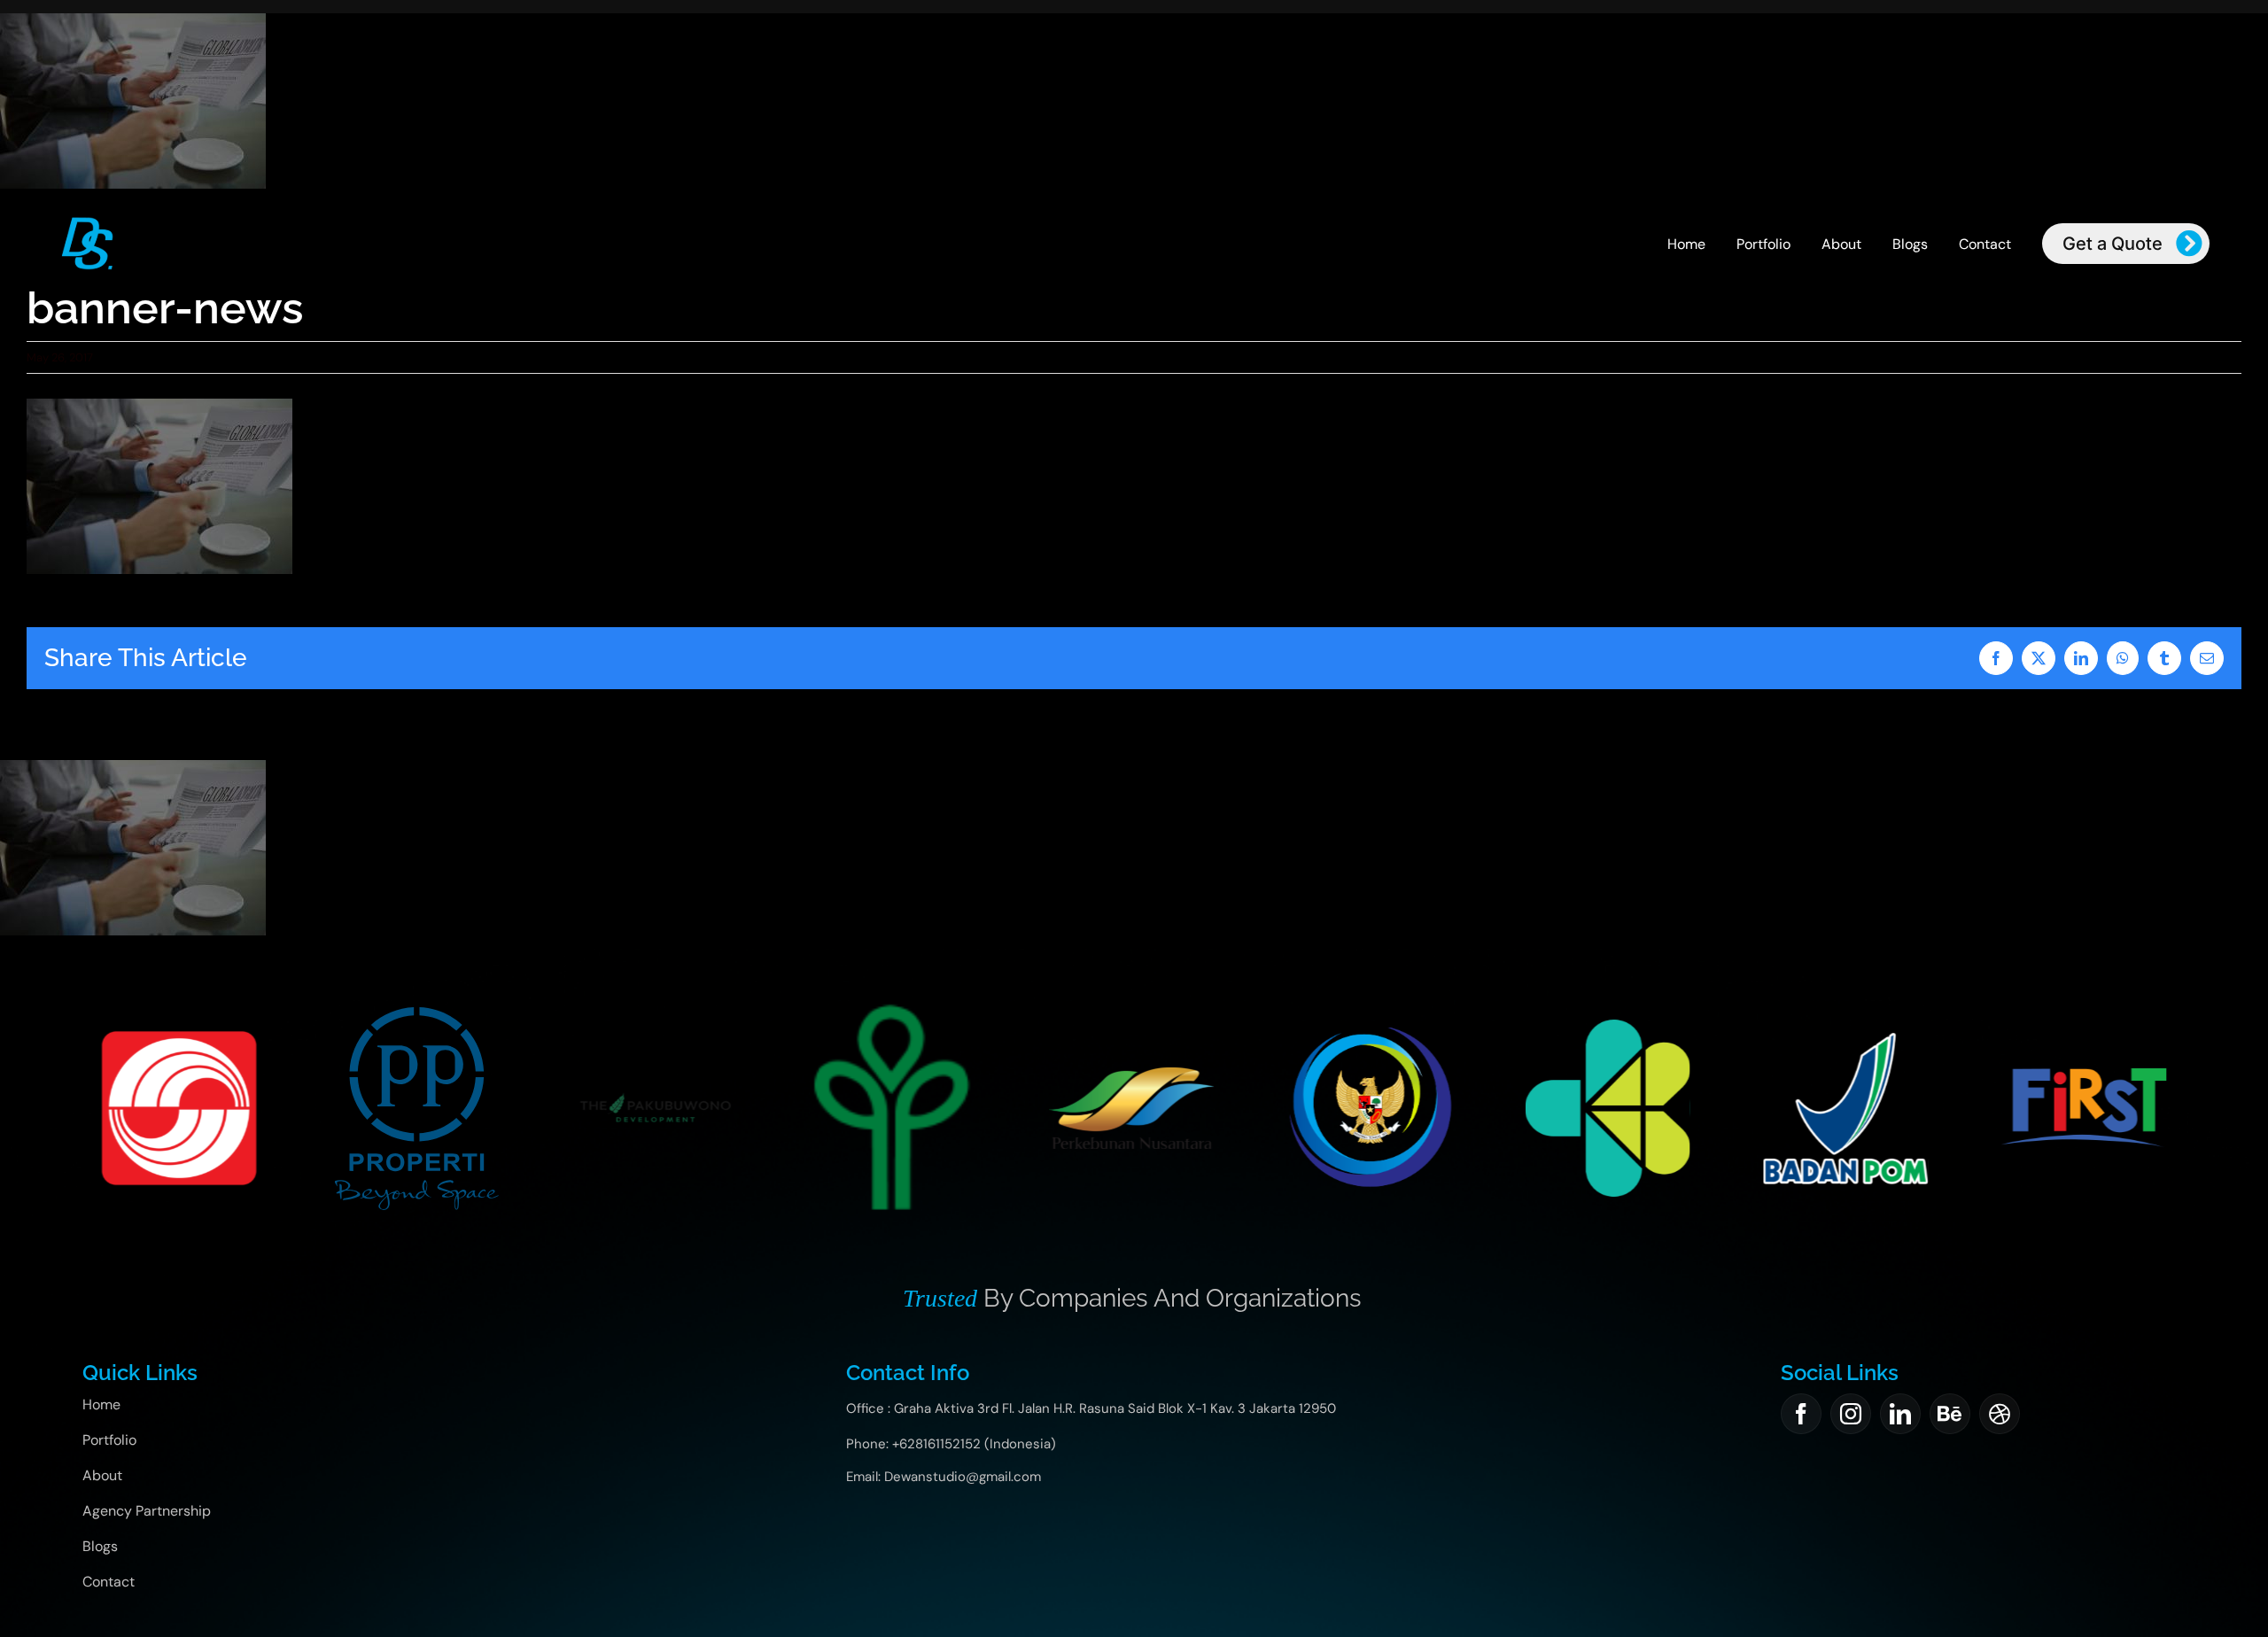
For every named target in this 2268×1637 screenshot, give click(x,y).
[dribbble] (2000, 1414)
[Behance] (1950, 1414)
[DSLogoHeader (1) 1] (87, 221)
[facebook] (1801, 1414)
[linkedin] (1900, 1414)
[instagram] (1851, 1414)
